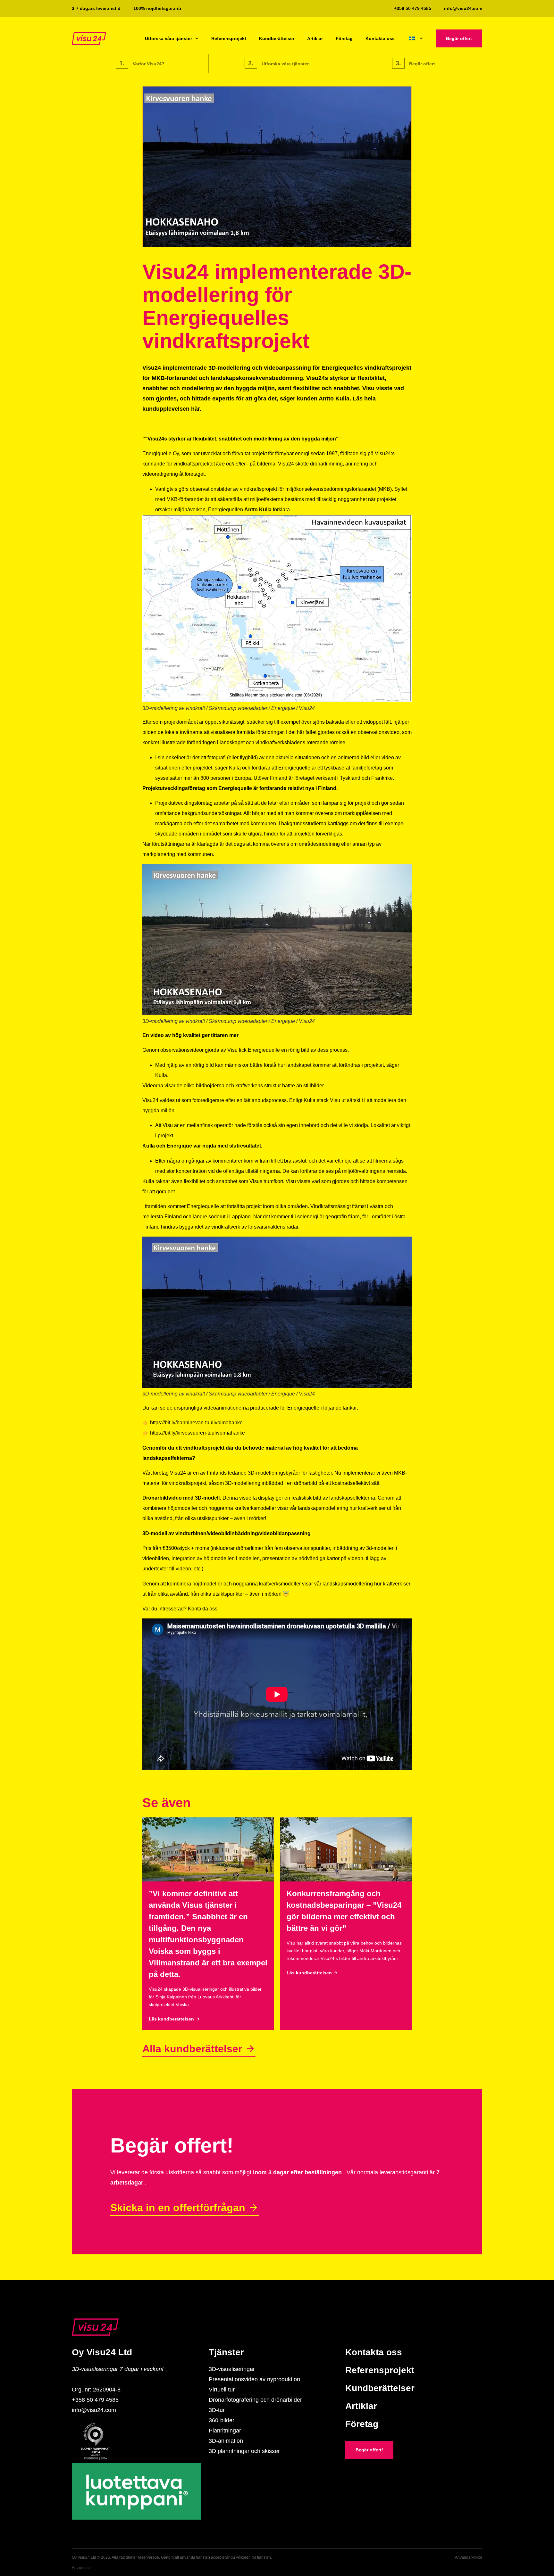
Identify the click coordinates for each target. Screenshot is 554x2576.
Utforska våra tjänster (168, 38)
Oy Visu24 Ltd (102, 2352)
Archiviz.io (81, 2568)
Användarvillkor (469, 2557)
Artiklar (315, 38)
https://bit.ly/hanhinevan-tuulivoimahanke (196, 1423)
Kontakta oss (380, 38)
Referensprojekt (229, 38)
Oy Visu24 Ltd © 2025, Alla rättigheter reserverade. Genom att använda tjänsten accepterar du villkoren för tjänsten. (172, 2557)
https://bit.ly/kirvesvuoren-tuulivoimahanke (197, 1433)
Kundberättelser (277, 38)
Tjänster (226, 2352)
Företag (344, 38)
